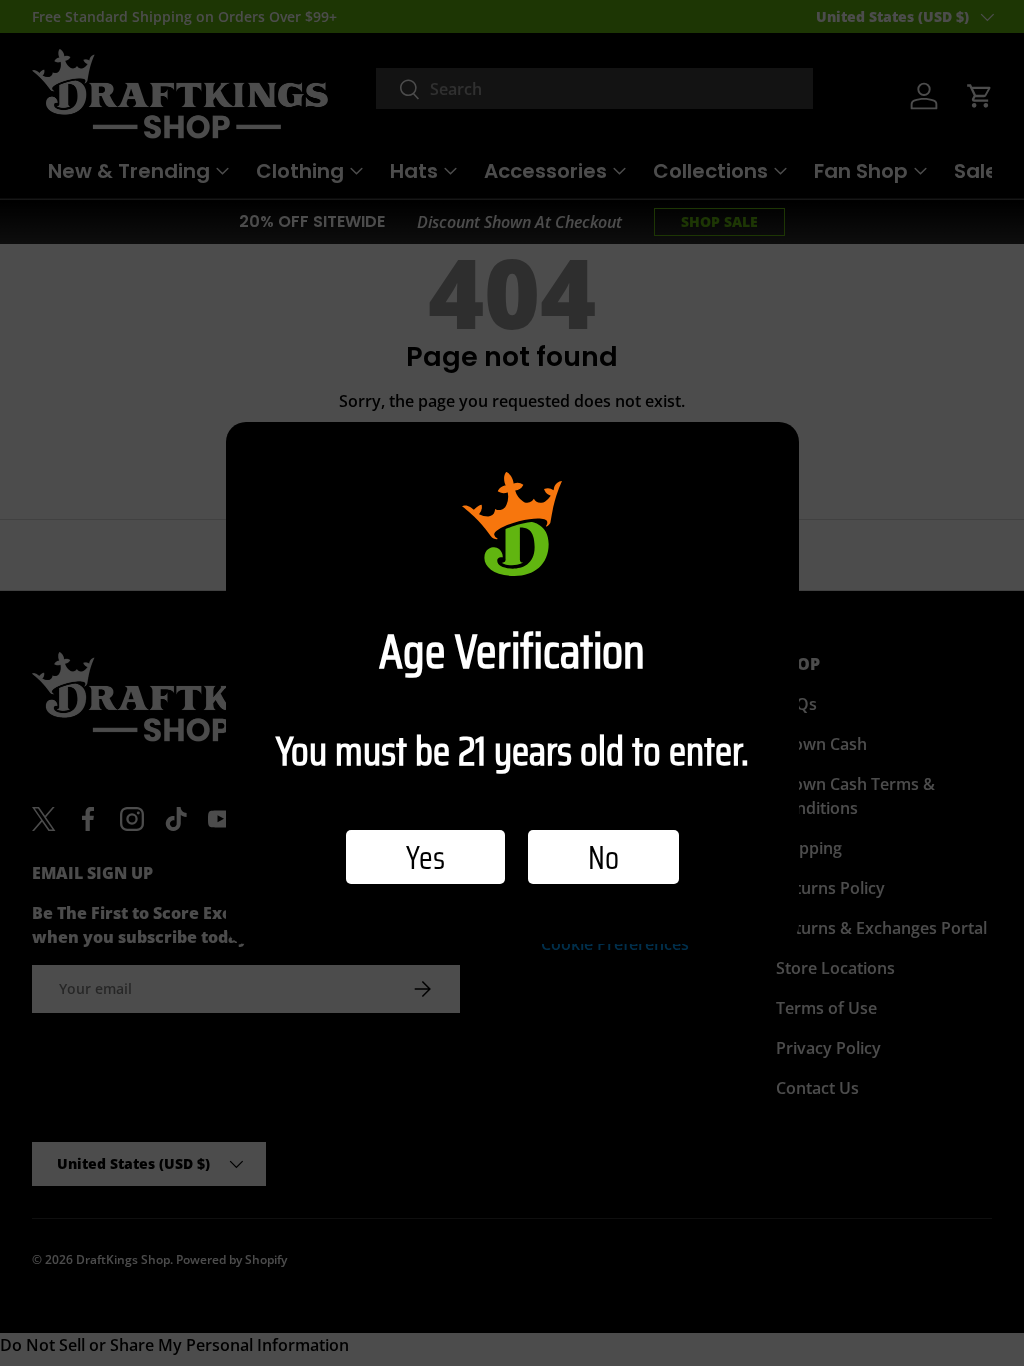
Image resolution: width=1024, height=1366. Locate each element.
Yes (425, 857)
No (603, 857)
